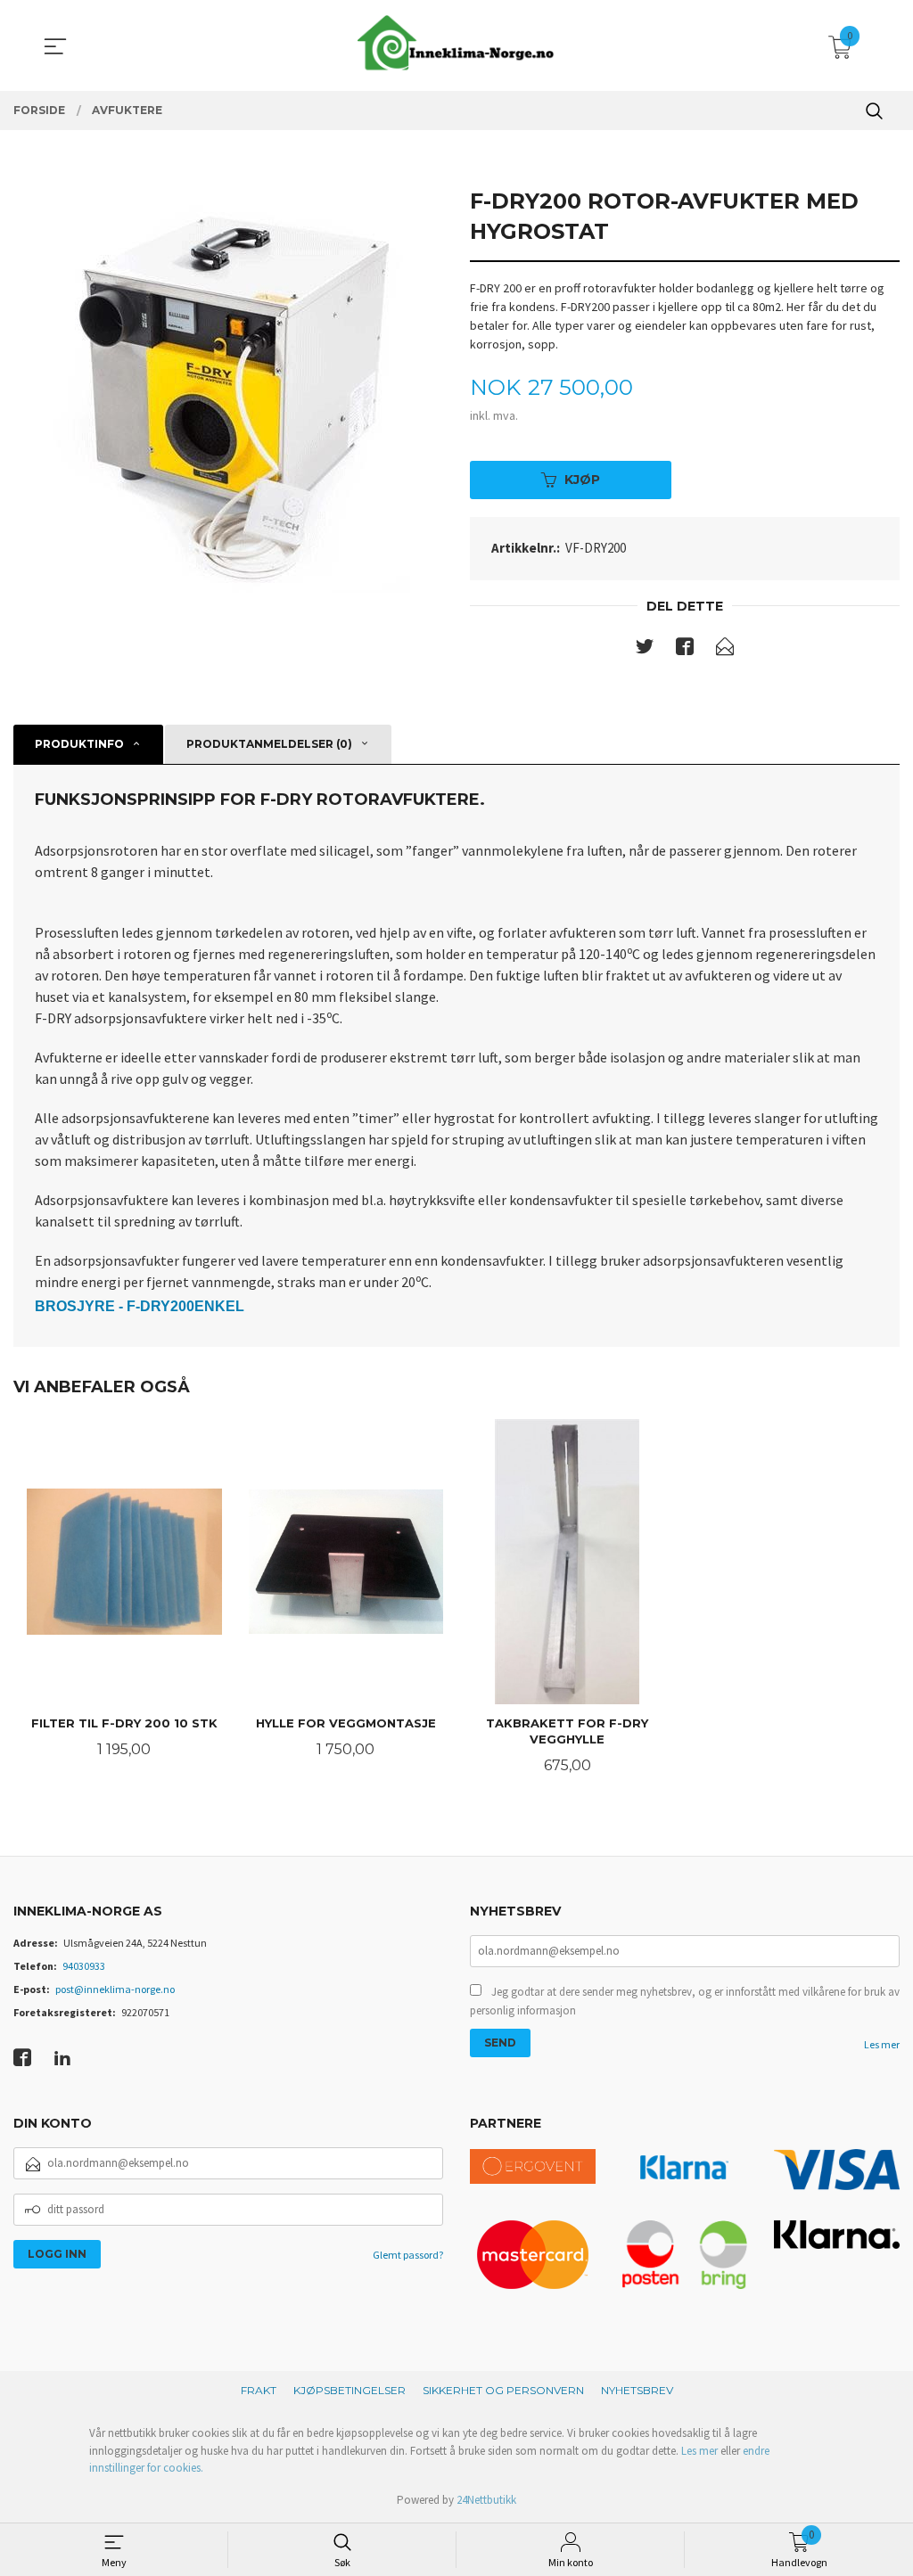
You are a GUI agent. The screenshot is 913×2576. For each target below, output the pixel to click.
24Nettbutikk (486, 2500)
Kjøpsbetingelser (350, 2390)
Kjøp (582, 480)
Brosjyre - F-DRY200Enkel (140, 1306)
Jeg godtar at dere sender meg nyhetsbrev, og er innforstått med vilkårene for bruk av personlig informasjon (685, 2002)
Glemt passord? (408, 2255)
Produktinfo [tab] (79, 744)
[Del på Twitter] (645, 650)
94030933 (84, 1966)
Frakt (259, 2390)
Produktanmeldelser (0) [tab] (269, 744)
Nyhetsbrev (637, 2390)
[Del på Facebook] (685, 650)
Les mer (882, 2044)
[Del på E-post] (725, 650)
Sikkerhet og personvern (503, 2390)
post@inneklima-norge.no (115, 1989)
